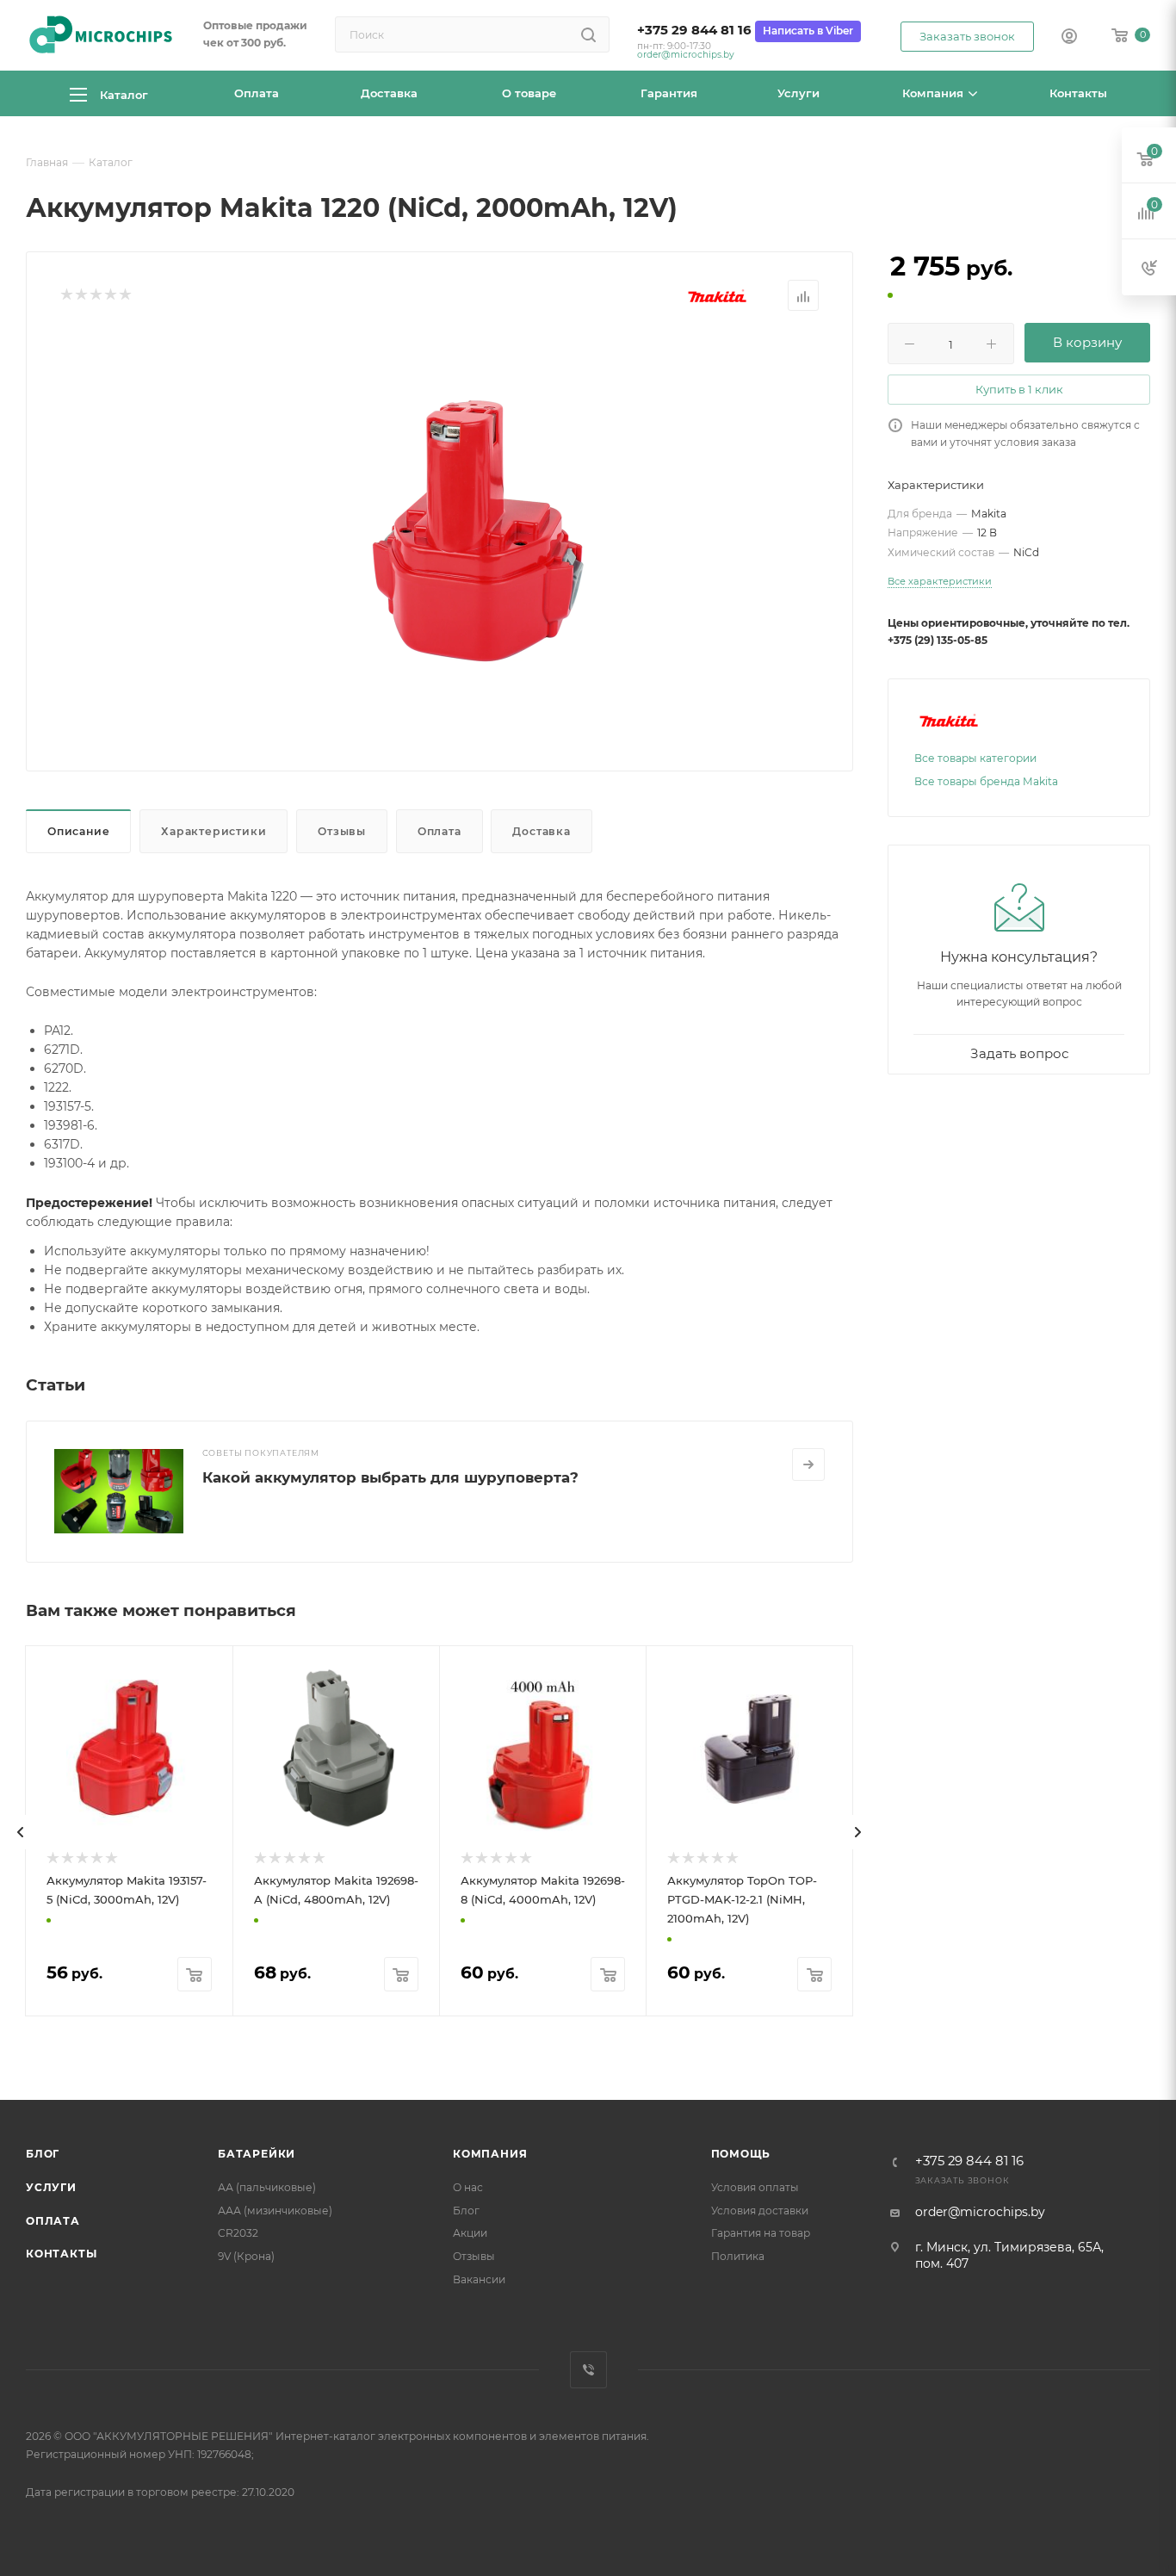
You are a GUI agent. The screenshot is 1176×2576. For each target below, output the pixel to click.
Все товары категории (975, 758)
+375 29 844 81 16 (694, 30)
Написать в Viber (808, 31)
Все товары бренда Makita (986, 781)
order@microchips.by (686, 55)
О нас (468, 2187)
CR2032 (238, 2233)
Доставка (541, 831)
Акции (470, 2233)
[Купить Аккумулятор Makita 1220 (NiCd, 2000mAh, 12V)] (468, 526)
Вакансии (479, 2279)
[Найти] (588, 34)
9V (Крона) (246, 2256)
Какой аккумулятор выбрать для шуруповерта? (390, 1477)
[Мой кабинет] (1069, 38)
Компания (490, 2154)
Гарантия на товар (761, 2233)
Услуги (51, 2187)
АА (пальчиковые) (267, 2187)
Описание (78, 831)
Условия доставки (760, 2211)
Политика (738, 2256)
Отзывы (342, 831)
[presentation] (21, 1832)
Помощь (741, 2154)
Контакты (61, 2254)
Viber (588, 2370)
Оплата (439, 831)
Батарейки (257, 2154)
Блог (43, 2154)
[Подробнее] (808, 1464)
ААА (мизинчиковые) (275, 2211)
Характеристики (214, 831)
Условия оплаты (755, 2187)
